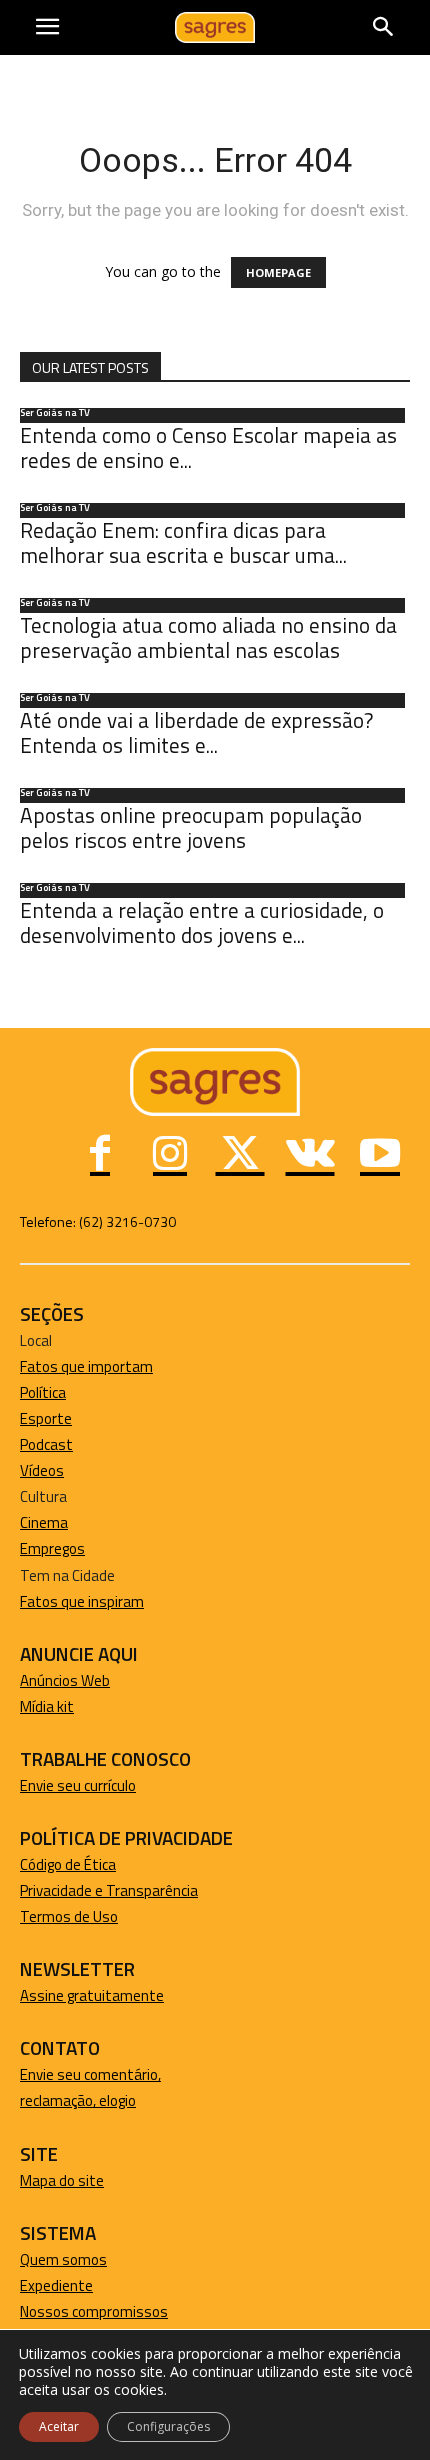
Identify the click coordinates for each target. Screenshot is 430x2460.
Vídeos (42, 1470)
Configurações (168, 2426)
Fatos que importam (86, 1366)
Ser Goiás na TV (55, 414)
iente (76, 2285)
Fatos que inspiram (82, 1601)
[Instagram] (170, 1156)
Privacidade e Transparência (109, 1890)
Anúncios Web (65, 1680)
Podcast (46, 1444)
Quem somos (63, 2259)
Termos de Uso (69, 1916)
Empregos (52, 1548)
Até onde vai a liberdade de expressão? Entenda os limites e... (196, 732)
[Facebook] (100, 1156)
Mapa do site (62, 2180)
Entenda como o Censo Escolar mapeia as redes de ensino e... (208, 447)
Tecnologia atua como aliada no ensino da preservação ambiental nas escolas (208, 637)
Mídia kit (47, 1706)
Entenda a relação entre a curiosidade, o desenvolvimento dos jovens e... (202, 922)
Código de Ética (68, 1864)
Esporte (46, 1418)
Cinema (44, 1522)
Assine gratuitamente (92, 1995)
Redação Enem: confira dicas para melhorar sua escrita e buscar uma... (183, 542)
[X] (240, 1156)
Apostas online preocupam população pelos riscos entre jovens (191, 827)
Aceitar (59, 2426)
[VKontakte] (310, 1156)
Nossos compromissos (94, 2311)
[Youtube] (380, 1156)
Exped (39, 2285)
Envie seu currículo (78, 1785)
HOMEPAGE (278, 272)
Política (43, 1392)
